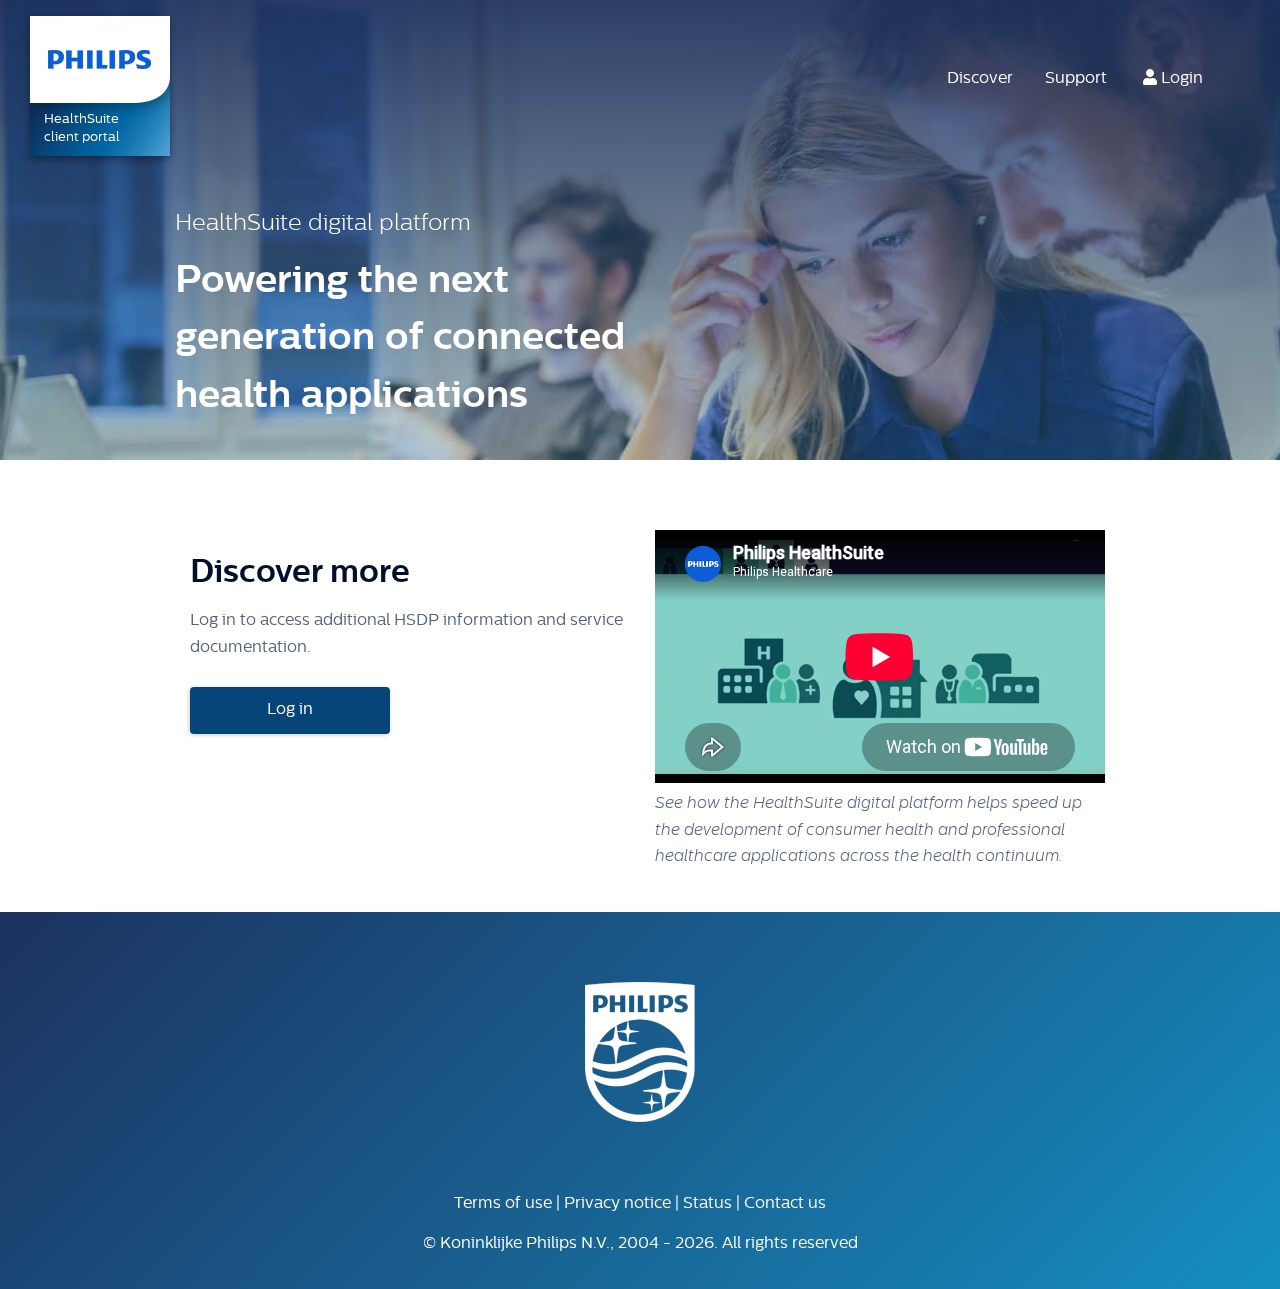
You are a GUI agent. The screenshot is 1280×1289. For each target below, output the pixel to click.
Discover (980, 79)
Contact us (785, 1204)
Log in (290, 710)
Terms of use (503, 1204)
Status (707, 1204)
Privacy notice (617, 1204)
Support (1076, 79)
